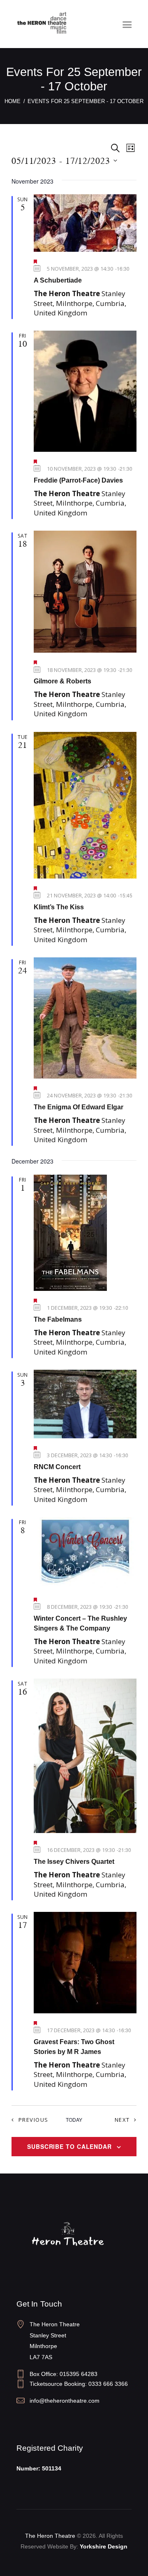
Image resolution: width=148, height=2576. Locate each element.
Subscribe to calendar (69, 2146)
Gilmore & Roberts (62, 681)
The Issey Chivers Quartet (74, 1862)
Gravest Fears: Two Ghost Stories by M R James (74, 2047)
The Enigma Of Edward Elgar (79, 1107)
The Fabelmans (58, 1319)
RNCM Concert (57, 1467)
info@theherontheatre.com (65, 2401)
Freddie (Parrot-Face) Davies (78, 480)
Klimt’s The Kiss (59, 907)
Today (74, 2120)
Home (13, 101)
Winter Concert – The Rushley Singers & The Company (80, 1623)
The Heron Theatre (50, 2536)
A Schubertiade (58, 280)
